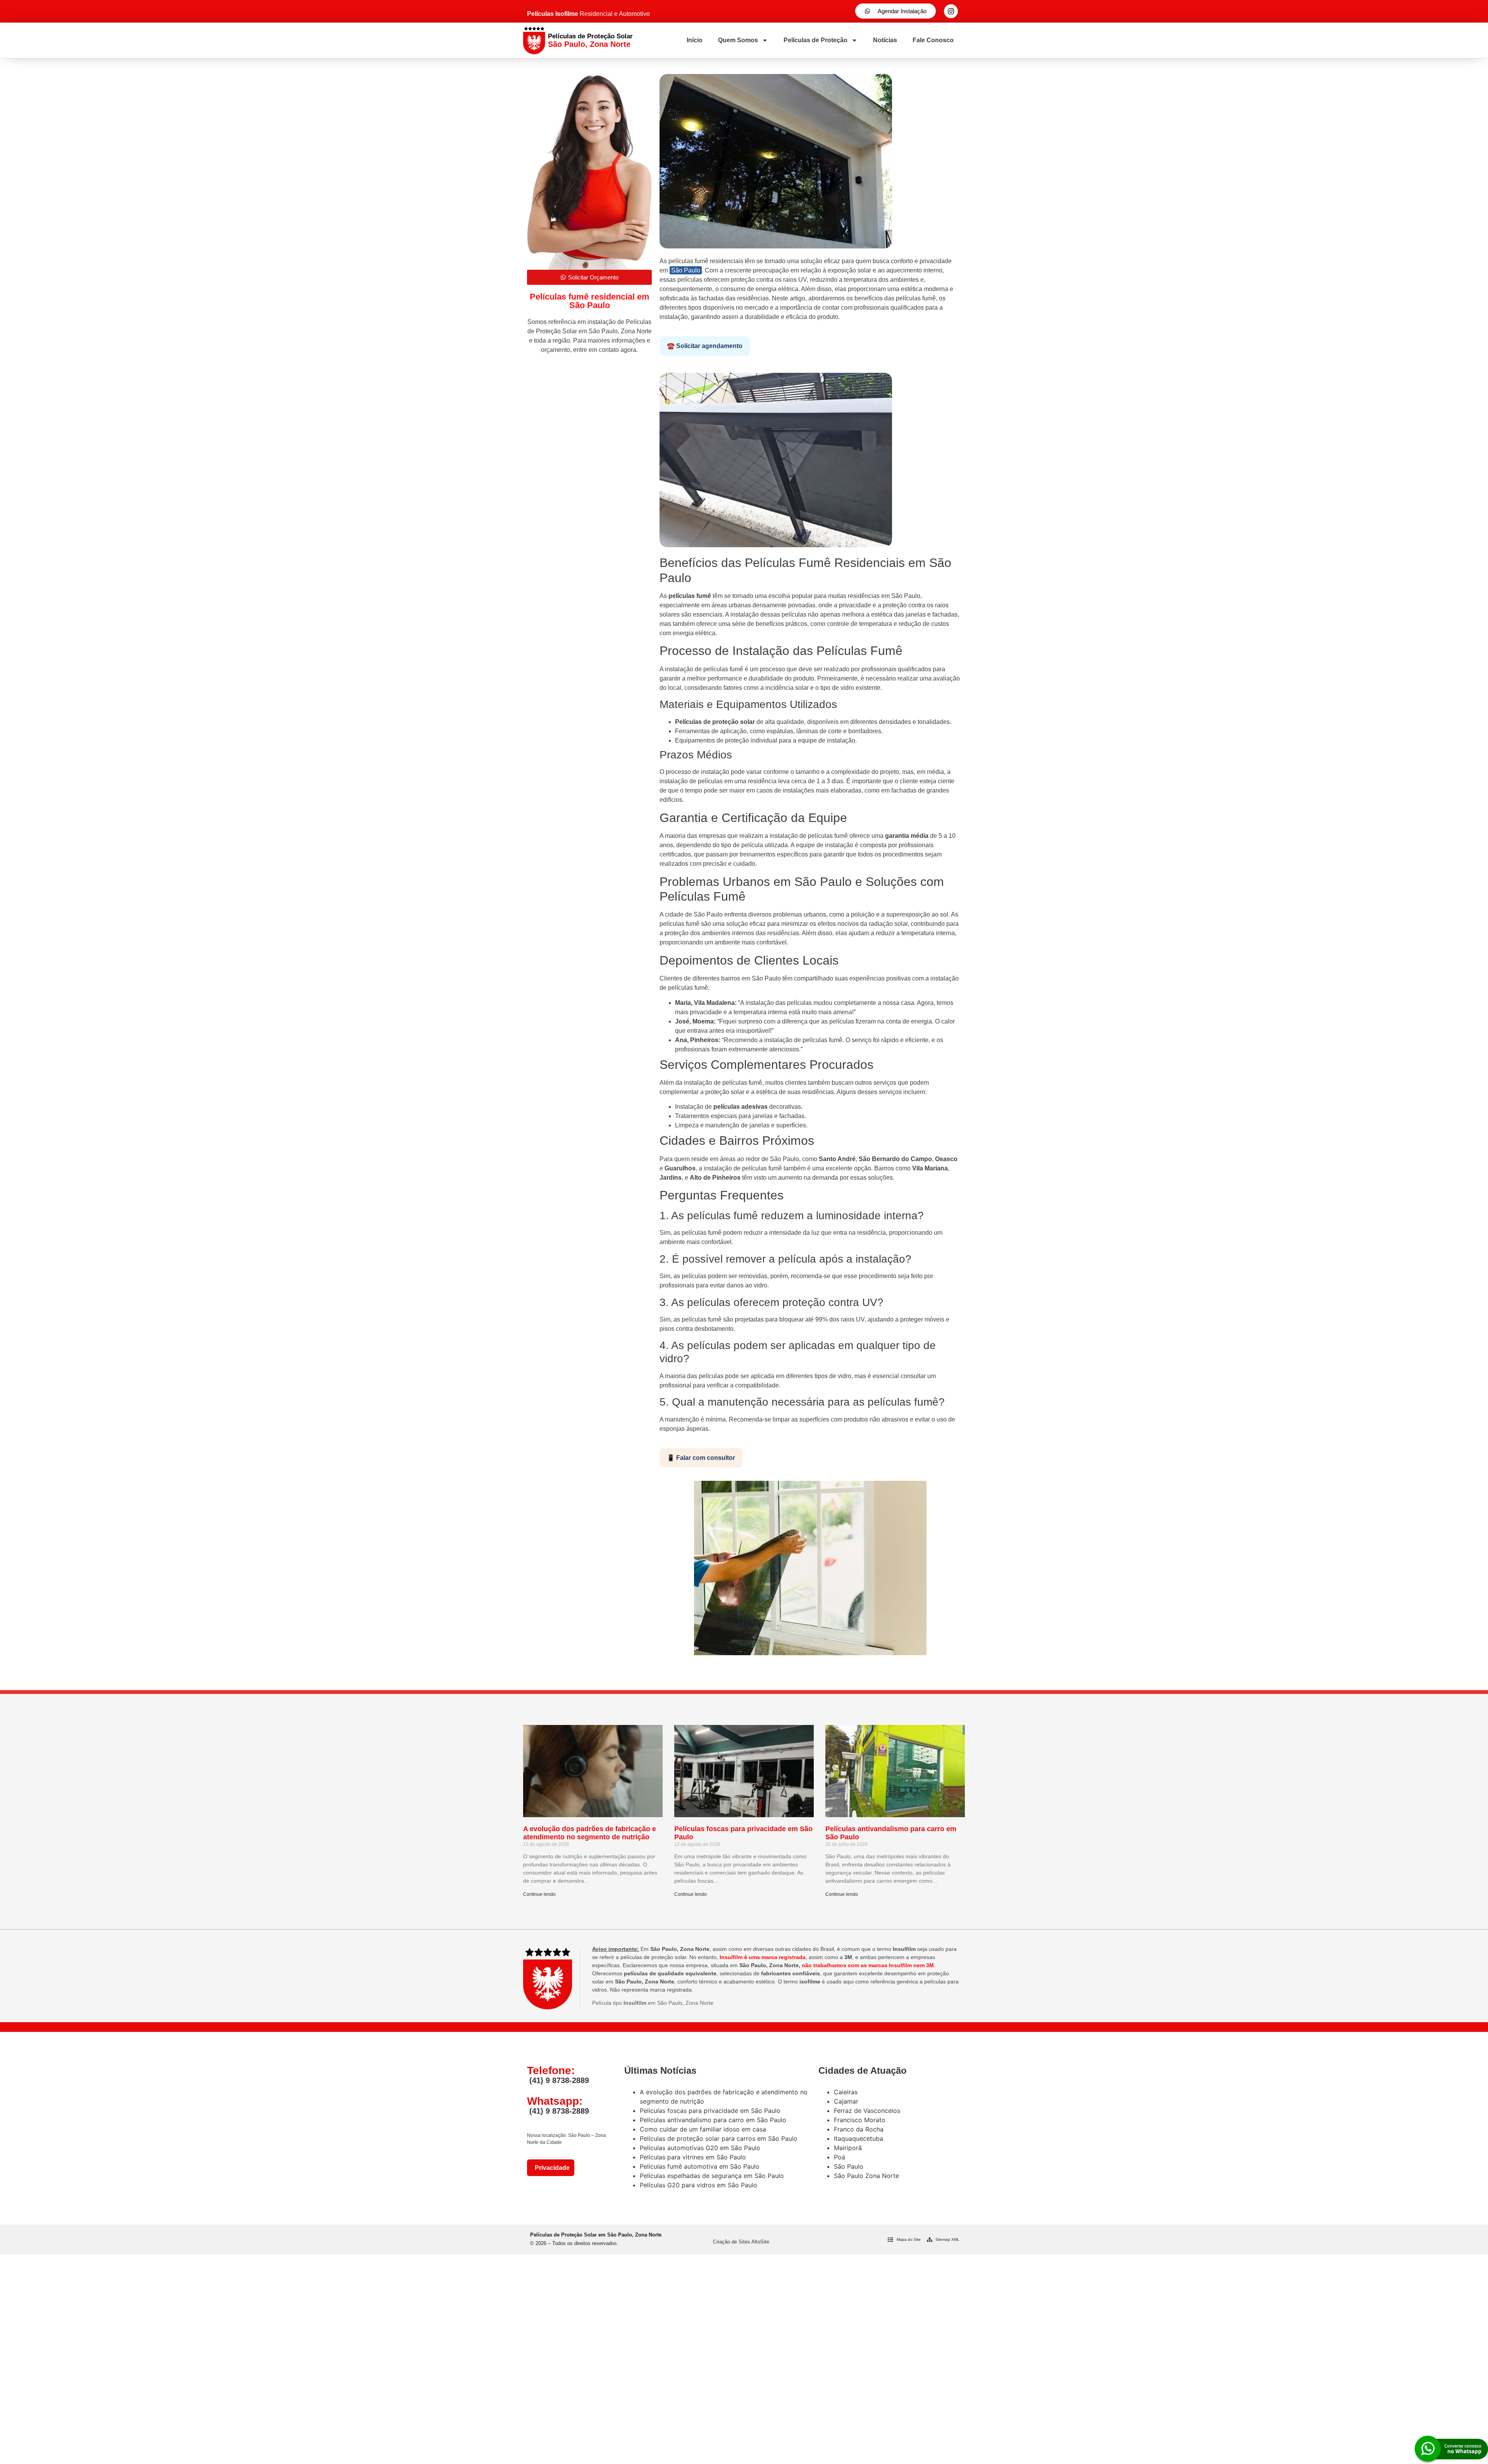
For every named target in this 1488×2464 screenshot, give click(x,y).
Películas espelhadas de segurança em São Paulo (712, 2176)
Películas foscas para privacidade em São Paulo (710, 2111)
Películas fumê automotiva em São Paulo (700, 2166)
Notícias (885, 40)
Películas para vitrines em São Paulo (693, 2157)
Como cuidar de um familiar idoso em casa (703, 2129)
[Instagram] (951, 11)
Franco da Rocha (859, 2129)
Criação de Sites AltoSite (741, 2242)
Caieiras (846, 2092)
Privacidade (551, 2168)
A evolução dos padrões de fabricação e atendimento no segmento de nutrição (590, 1833)
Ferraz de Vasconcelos (867, 2111)
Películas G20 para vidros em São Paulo (698, 2185)
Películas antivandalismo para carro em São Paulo (713, 2120)
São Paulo (686, 270)
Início (695, 40)
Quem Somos (738, 40)
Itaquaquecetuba (859, 2138)
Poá (840, 2157)
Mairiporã (848, 2148)
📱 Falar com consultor (701, 1458)
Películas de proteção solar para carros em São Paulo (719, 2138)
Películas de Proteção (815, 40)
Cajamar (846, 2101)
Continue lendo (539, 1894)
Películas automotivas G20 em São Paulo (700, 2148)
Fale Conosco (933, 40)
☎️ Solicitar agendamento (705, 346)
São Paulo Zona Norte (866, 2176)
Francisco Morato (860, 2120)
